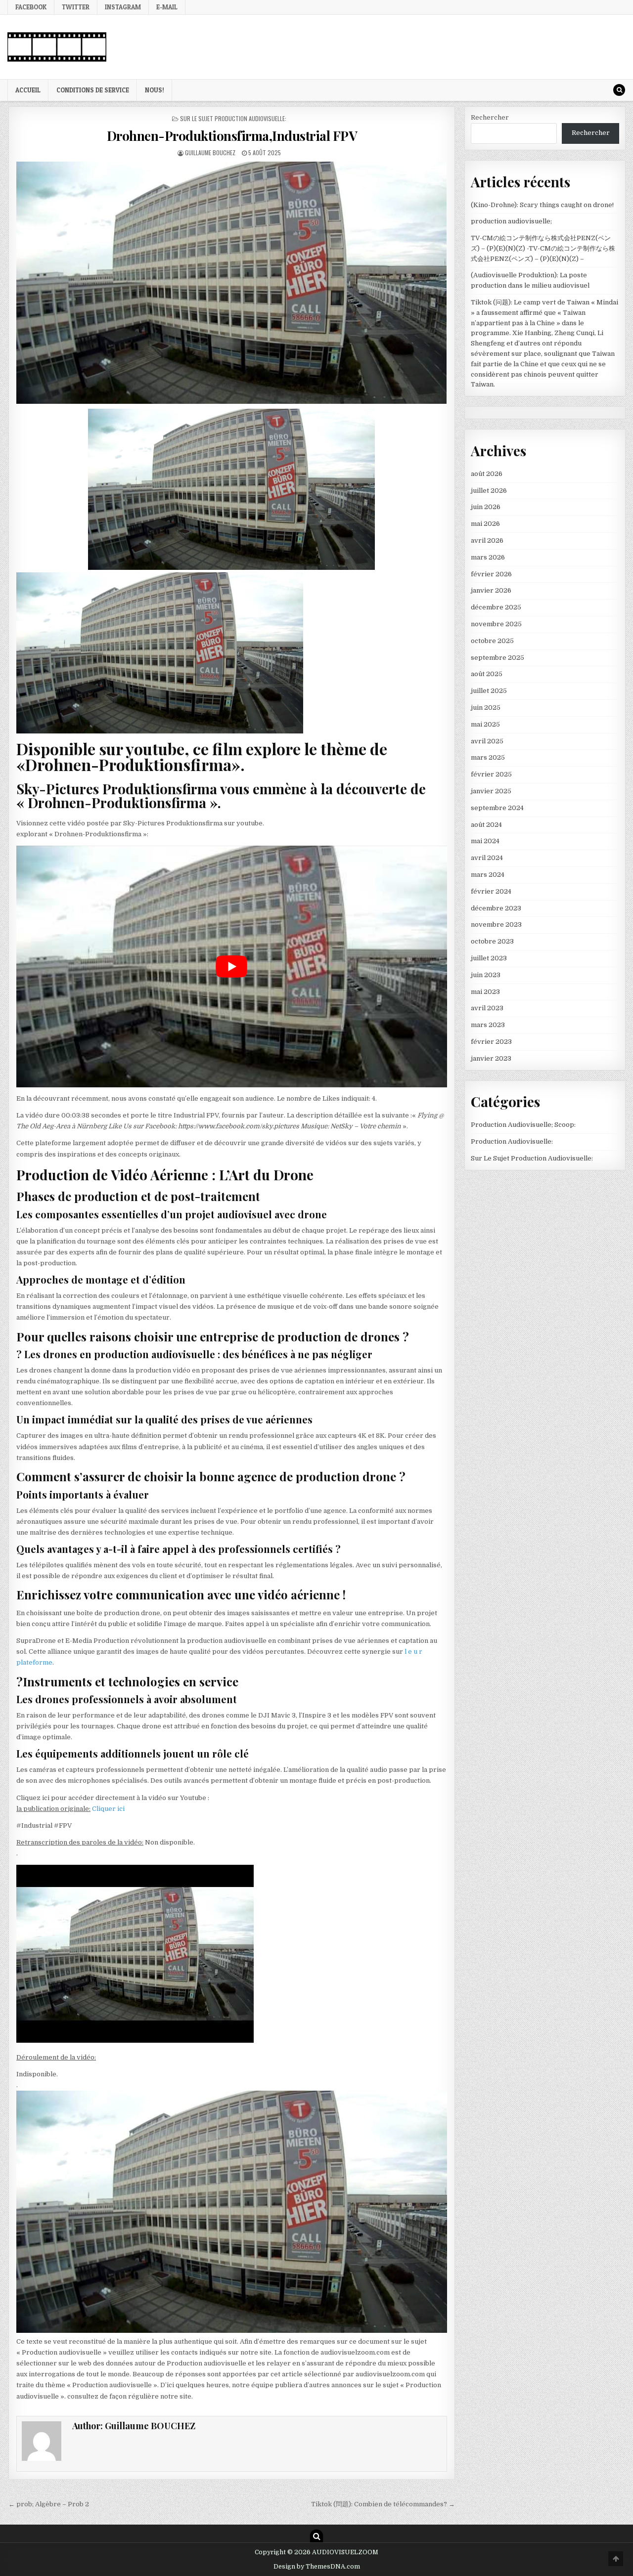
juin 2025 (486, 708)
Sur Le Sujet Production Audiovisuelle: (233, 118)
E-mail (167, 7)
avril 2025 (487, 741)
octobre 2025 (492, 641)
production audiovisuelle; (511, 221)
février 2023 (491, 1042)
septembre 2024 (497, 808)
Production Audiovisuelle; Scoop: (523, 1125)
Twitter (76, 7)
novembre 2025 (496, 624)
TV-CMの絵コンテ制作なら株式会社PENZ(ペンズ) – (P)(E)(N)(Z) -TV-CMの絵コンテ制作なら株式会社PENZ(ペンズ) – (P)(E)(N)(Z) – (543, 248)
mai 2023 (485, 992)
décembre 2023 (496, 908)
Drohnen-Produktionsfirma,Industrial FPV (232, 136)
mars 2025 (488, 757)
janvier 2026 (491, 590)
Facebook (31, 7)
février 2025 (491, 774)
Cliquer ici (108, 1809)
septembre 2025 (497, 658)
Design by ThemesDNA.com (317, 2567)
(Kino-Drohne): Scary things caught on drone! (542, 205)
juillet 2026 (489, 491)
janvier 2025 (491, 791)
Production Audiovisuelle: (512, 1141)
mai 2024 (485, 841)
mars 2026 (488, 557)
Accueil (28, 90)
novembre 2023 (496, 924)
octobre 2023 (492, 941)
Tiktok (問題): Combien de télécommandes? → (383, 2504)
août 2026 (487, 474)
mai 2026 (485, 524)
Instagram (123, 7)
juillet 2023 (489, 958)
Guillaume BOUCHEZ (210, 152)
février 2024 (491, 891)
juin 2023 (486, 975)
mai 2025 (485, 724)
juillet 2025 (489, 691)
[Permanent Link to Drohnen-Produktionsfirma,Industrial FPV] (232, 282)
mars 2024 (488, 875)
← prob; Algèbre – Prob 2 (49, 2504)
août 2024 (486, 825)
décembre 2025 (496, 607)
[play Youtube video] (232, 966)
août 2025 (487, 674)
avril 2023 (487, 1008)
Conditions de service (93, 90)
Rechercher (490, 117)
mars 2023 (488, 1025)
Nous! (155, 90)
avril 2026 (487, 540)
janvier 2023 (491, 1058)
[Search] (619, 90)
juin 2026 (486, 507)
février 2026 (491, 574)
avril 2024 (487, 858)
